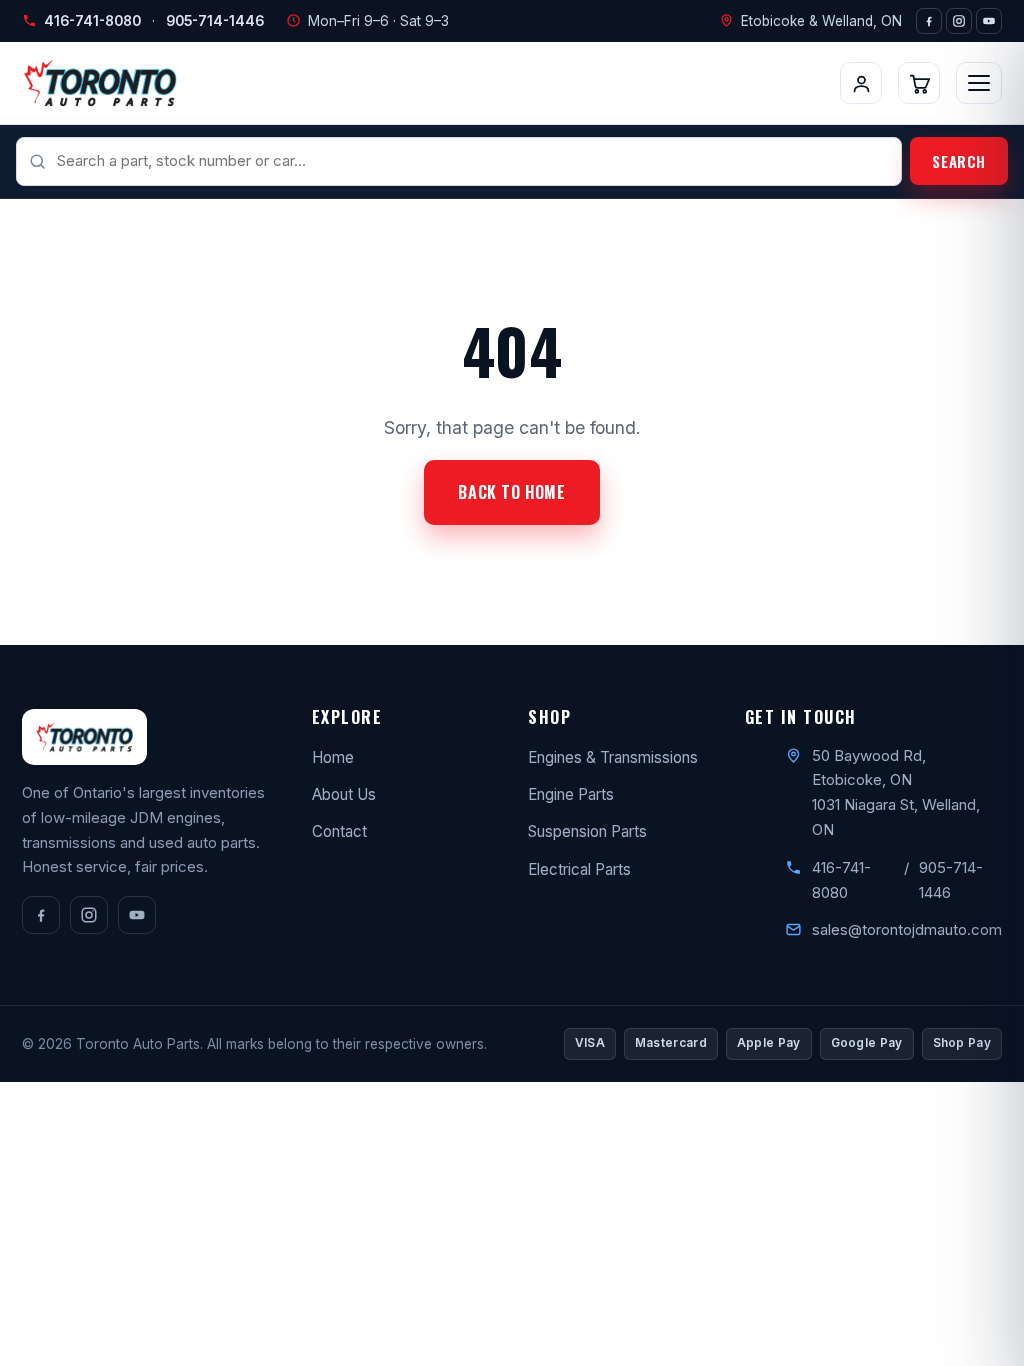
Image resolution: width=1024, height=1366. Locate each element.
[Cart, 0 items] (919, 83)
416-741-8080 (92, 21)
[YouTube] (989, 21)
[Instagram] (959, 21)
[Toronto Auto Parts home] (100, 83)
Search (959, 161)
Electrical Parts (579, 869)
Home (333, 757)
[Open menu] (979, 83)
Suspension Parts (587, 831)
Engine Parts (571, 794)
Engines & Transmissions (613, 757)
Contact (339, 831)
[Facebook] (929, 21)
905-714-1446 (215, 21)
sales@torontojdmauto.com (907, 929)
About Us (344, 794)
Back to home (511, 492)
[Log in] (861, 83)
